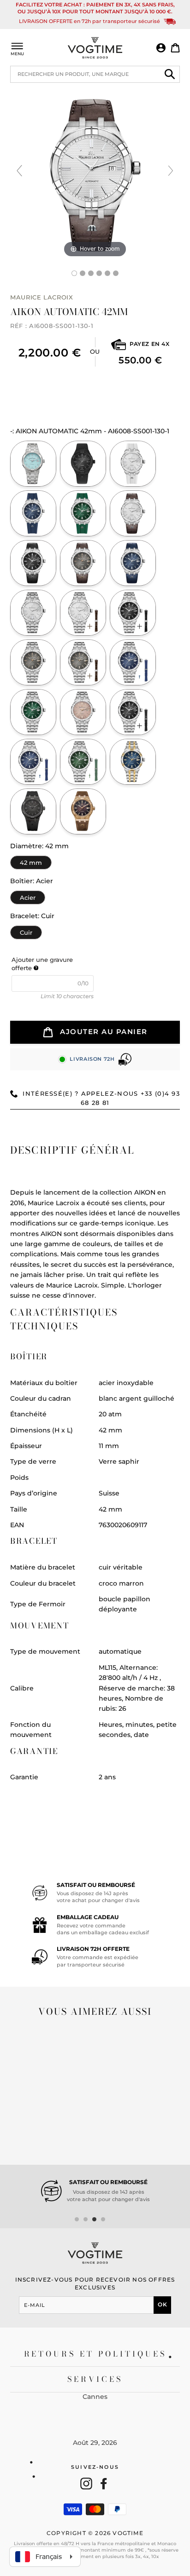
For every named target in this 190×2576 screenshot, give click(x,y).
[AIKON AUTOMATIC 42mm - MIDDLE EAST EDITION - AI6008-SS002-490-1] (33, 464)
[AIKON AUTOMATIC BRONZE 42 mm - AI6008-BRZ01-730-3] (83, 811)
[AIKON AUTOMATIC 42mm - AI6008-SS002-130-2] (83, 613)
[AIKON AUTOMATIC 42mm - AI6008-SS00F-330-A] (133, 712)
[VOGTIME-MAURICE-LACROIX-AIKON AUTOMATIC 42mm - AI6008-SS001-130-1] (74, 273)
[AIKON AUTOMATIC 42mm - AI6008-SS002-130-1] (33, 613)
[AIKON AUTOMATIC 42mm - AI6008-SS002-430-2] (133, 662)
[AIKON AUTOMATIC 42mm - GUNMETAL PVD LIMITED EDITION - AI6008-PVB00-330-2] (33, 811)
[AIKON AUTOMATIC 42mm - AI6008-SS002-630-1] (33, 712)
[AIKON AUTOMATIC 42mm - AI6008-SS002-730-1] (83, 712)
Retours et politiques (95, 2354)
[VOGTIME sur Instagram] (86, 2484)
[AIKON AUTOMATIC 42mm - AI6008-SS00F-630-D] (83, 762)
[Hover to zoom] (95, 174)
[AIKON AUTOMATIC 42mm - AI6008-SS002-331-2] (83, 662)
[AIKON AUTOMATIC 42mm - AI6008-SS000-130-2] (133, 464)
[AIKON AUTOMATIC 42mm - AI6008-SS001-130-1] (133, 513)
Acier (28, 896)
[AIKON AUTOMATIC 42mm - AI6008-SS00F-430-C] (33, 762)
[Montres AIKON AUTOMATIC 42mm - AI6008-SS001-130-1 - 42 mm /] (83, 273)
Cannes (95, 2397)
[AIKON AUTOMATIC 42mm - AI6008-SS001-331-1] (83, 563)
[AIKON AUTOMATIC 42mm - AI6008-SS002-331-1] (33, 662)
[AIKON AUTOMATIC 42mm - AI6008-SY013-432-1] (133, 762)
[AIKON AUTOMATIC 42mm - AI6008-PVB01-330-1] (83, 464)
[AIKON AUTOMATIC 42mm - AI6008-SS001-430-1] (133, 563)
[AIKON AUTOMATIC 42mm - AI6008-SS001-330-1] (33, 563)
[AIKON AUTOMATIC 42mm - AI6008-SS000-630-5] (83, 513)
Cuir (26, 931)
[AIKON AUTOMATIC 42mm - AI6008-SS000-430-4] (33, 513)
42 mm (31, 861)
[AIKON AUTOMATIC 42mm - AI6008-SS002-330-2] (133, 613)
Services (95, 2379)
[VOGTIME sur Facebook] (104, 2484)
